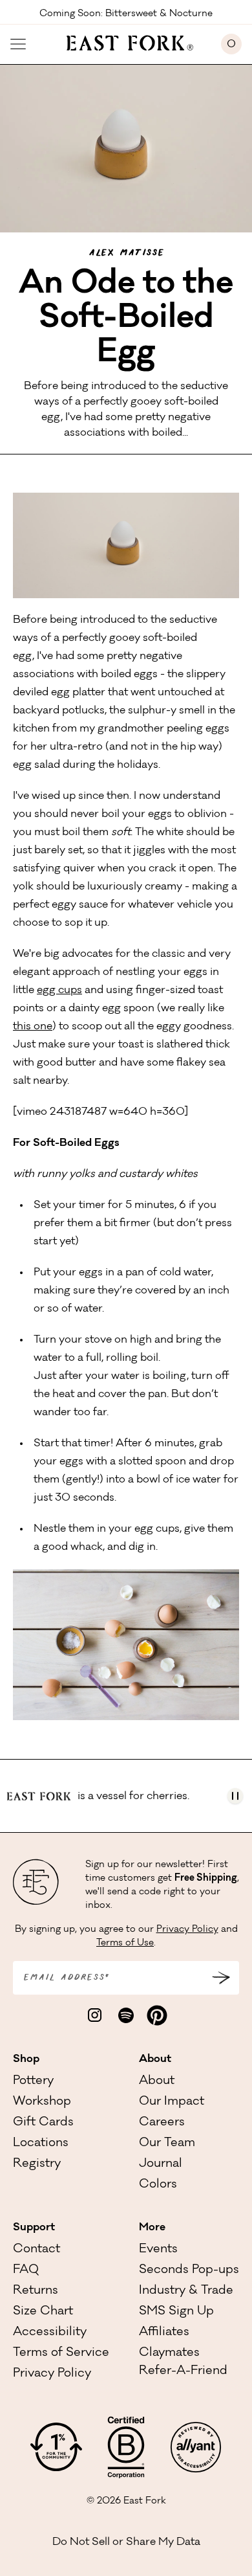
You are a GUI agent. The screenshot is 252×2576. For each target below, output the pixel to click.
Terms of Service (61, 2353)
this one (33, 1027)
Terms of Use (125, 1943)
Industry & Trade (186, 2291)
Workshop (42, 2102)
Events (158, 2250)
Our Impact (172, 2102)
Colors (158, 2185)
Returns (36, 2291)
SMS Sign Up (176, 2312)
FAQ (26, 2270)
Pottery (33, 2081)
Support (34, 2228)
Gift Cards (43, 2123)
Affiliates (164, 2333)
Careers (162, 2123)
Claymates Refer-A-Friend (183, 2362)
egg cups (59, 991)
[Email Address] (221, 1978)
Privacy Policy (187, 1930)
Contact (37, 2250)
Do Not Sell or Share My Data (126, 2542)
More (152, 2228)
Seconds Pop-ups (189, 2270)
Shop (26, 2059)
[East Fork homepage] (124, 41)
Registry (37, 2164)
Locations (41, 2144)
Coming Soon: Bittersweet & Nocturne (126, 13)
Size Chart (43, 2312)
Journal (161, 2164)
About (155, 2059)
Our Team (167, 2144)
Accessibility (50, 2333)
